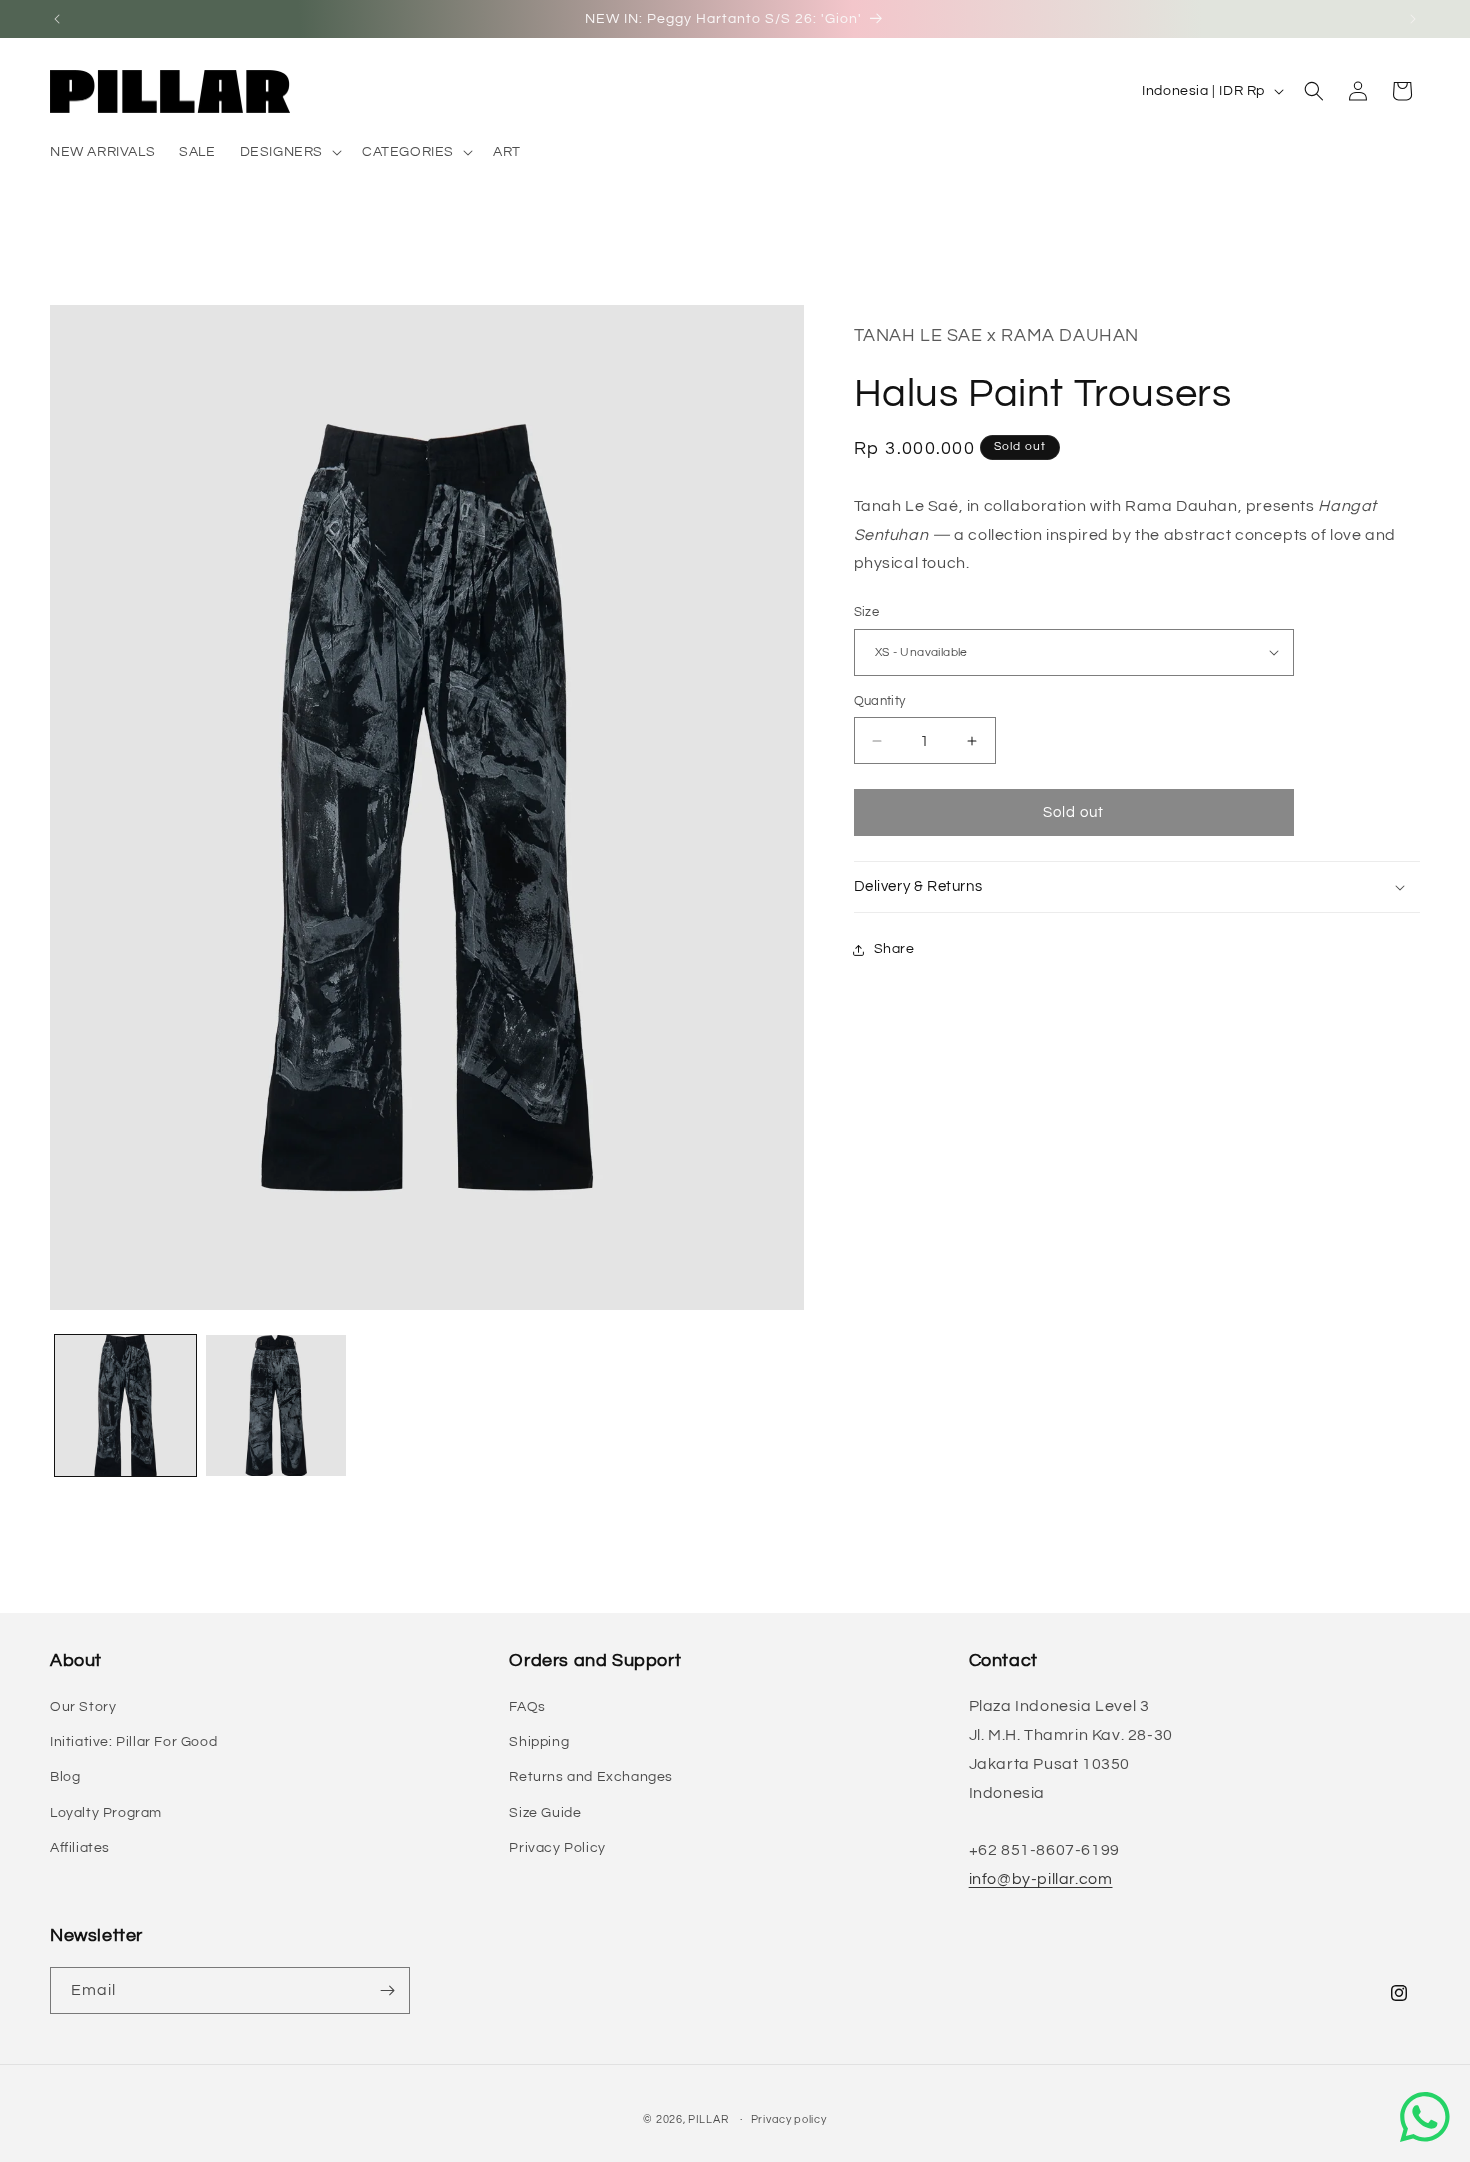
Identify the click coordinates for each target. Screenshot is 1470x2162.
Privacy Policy (557, 1848)
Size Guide (545, 1813)
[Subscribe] (387, 1990)
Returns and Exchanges (591, 1777)
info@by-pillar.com (1041, 1879)
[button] (289, 152)
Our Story (83, 1707)
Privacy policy (789, 2119)
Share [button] (894, 949)
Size (867, 612)
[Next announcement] (1413, 19)
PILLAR (708, 2119)
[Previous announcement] (57, 19)
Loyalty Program (106, 1813)
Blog (65, 1777)
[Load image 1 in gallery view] (125, 1405)
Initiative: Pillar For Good (133, 1742)
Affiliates (80, 1848)
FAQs (527, 1707)
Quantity (880, 701)
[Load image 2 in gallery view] (276, 1405)
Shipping (539, 1742)
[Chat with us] (1425, 2117)
